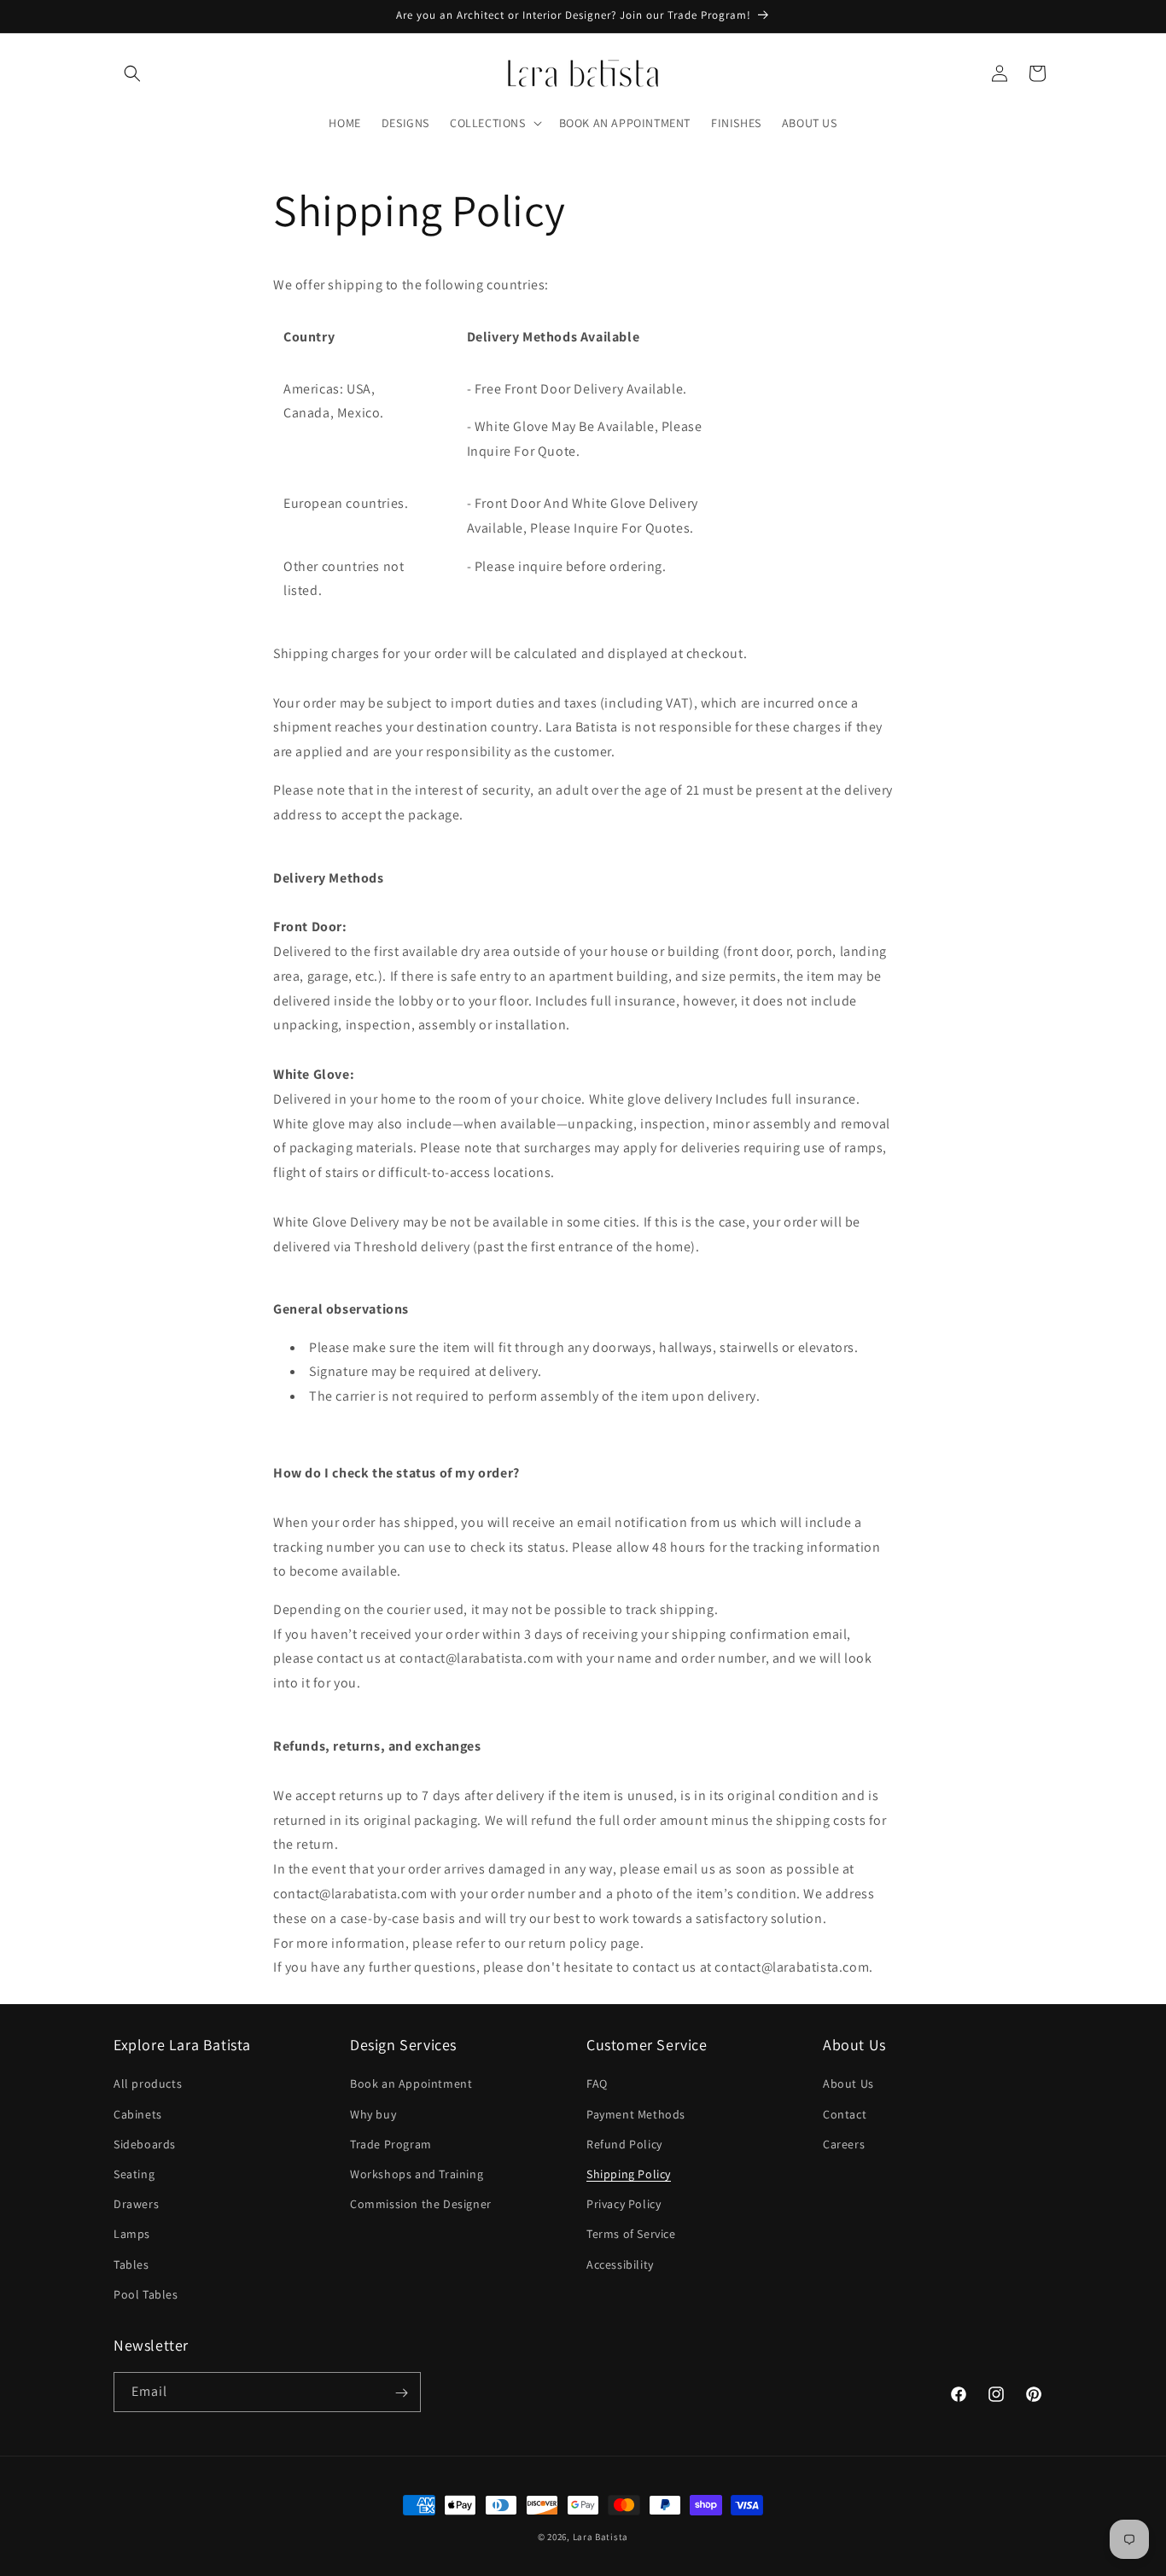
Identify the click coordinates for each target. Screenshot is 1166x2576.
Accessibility (620, 2264)
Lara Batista (600, 2537)
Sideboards (145, 2144)
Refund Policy (624, 2144)
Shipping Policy (629, 2174)
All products (148, 2084)
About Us (848, 2084)
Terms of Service (631, 2235)
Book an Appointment (411, 2084)
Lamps (132, 2235)
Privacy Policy (624, 2204)
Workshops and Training (417, 2174)
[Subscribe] (401, 2393)
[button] (132, 73)
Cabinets (138, 2114)
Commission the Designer (421, 2204)
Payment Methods (636, 2114)
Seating (134, 2174)
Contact (845, 2114)
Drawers (136, 2204)
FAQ (597, 2084)
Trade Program (391, 2144)
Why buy (373, 2114)
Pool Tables (146, 2294)
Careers (844, 2144)
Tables (131, 2264)
